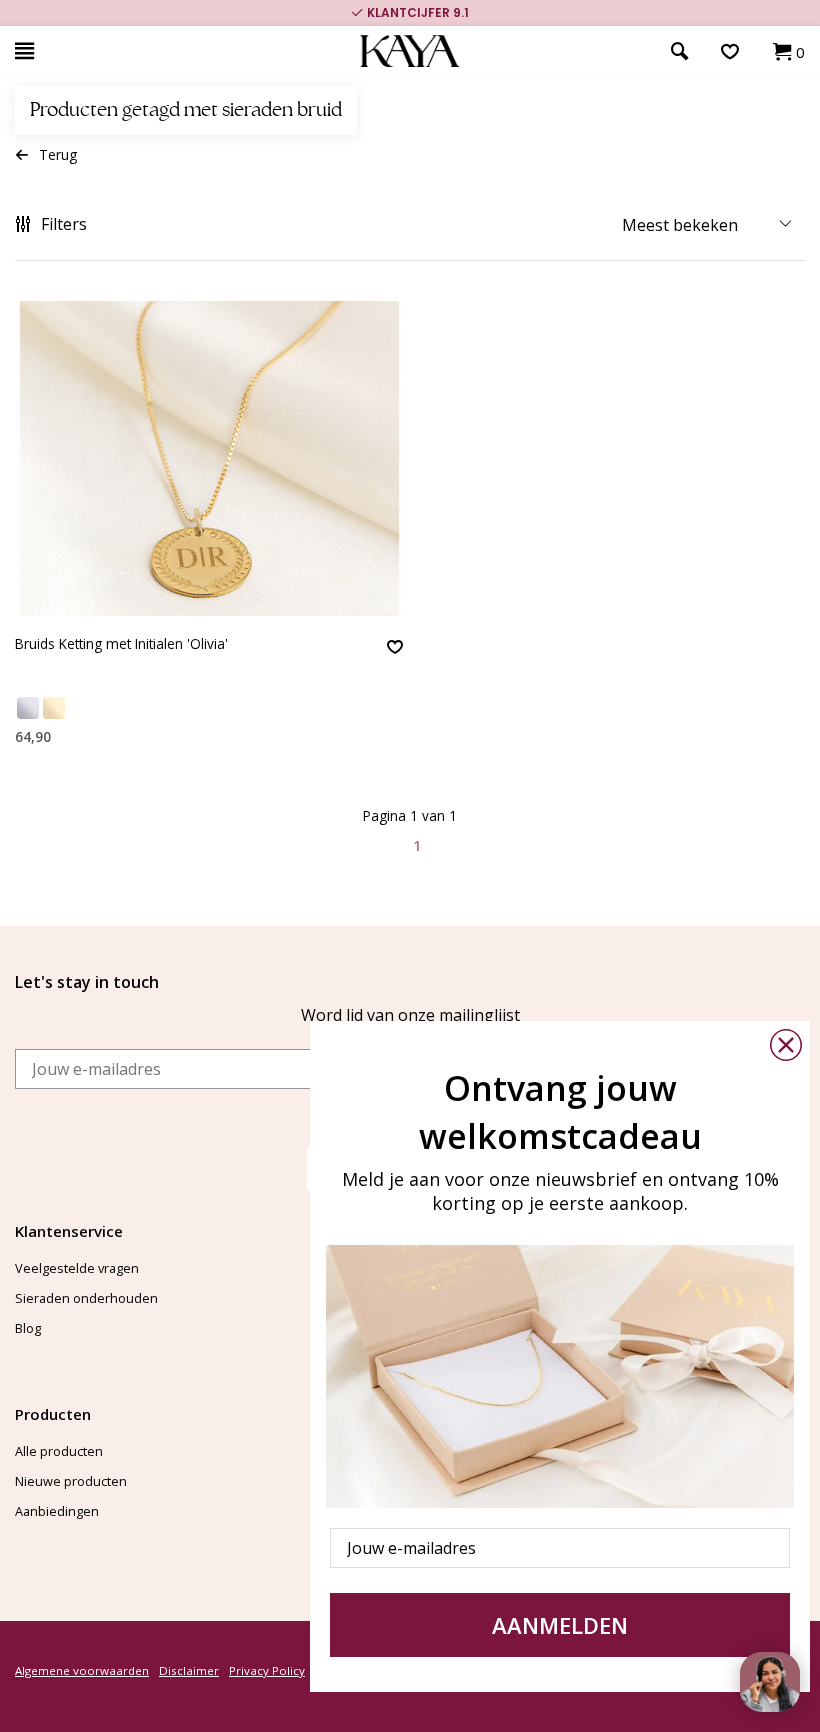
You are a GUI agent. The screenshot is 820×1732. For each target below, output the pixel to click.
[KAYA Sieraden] (410, 51)
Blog (28, 1328)
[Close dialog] (786, 1045)
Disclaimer (189, 1670)
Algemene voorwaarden (82, 1670)
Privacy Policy (267, 1670)
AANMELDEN (560, 1625)
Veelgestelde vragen (77, 1268)
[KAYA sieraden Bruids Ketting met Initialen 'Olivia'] (209, 458)
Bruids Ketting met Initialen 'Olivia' (121, 644)
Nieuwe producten (71, 1481)
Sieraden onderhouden (86, 1298)
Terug (58, 154)
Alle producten (59, 1451)
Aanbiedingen (57, 1511)
